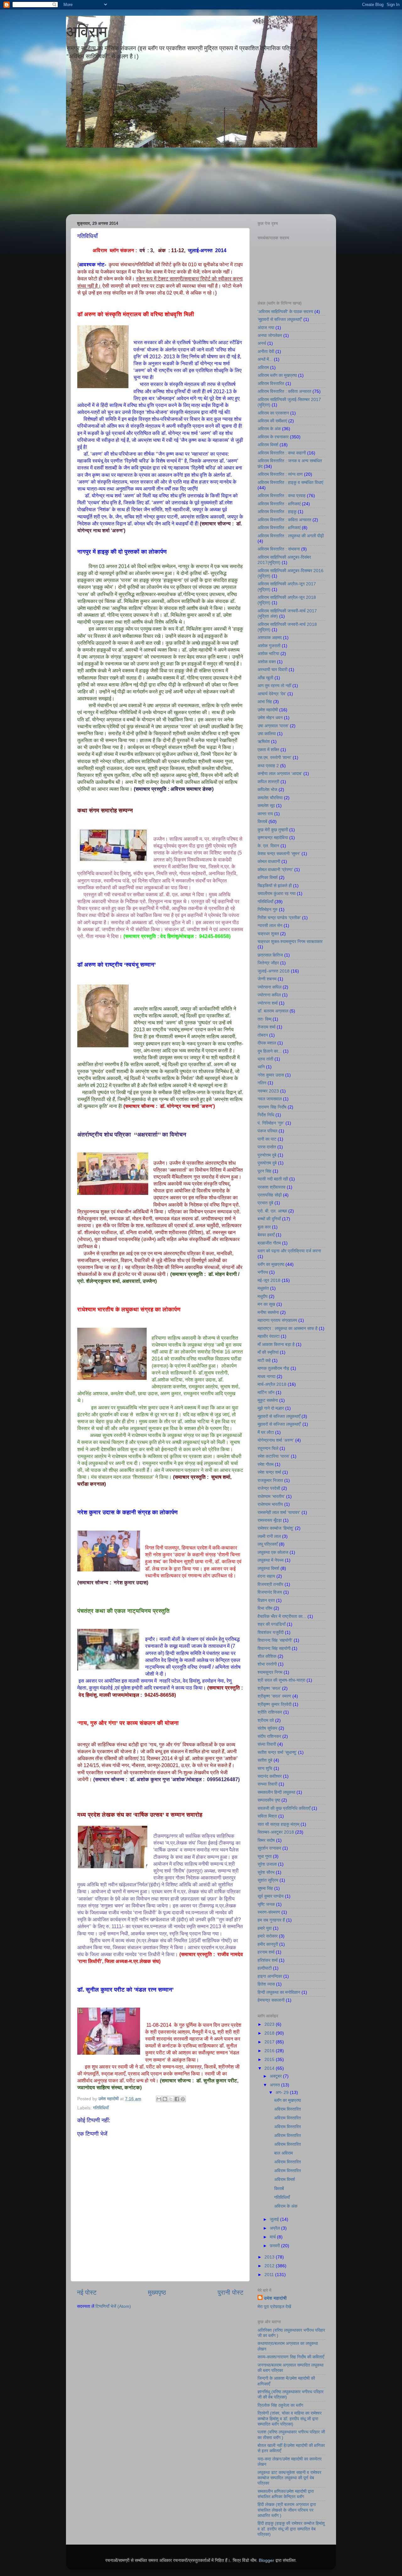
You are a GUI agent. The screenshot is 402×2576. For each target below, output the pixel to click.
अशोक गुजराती (269, 646)
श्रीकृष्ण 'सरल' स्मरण (274, 1696)
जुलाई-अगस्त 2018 (274, 971)
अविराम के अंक (269, 429)
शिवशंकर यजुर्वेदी (271, 1632)
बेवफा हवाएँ (266, 1235)
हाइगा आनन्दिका (270, 1976)
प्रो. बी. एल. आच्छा (272, 1211)
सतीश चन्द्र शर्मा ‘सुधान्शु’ (277, 1752)
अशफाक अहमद (270, 637)
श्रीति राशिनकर (270, 1712)
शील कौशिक (267, 1656)
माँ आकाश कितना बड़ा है (276, 1344)
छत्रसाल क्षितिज (270, 955)
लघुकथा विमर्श (268, 1568)
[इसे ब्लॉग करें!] (165, 2099)
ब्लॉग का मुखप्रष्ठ (271, 1264)
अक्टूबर (276, 2076)
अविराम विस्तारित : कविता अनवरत (284, 391)
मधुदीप (263, 1296)
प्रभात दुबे (265, 1203)
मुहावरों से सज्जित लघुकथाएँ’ (279, 1424)
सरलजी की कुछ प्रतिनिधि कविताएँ (284, 1808)
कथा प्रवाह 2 (268, 766)
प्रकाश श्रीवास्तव (272, 1187)
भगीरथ (263, 1272)
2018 (270, 2033)
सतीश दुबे (265, 1760)
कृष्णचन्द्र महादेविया (273, 838)
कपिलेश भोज (267, 789)
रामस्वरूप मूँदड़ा (270, 1520)
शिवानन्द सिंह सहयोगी (274, 1648)
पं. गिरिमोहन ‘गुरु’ (271, 1123)
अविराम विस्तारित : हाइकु (277, 512)
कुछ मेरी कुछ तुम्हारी (273, 830)
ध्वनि (261, 1067)
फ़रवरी (275, 2246)
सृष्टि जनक (266, 1904)
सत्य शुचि (265, 1768)
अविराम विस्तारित (271, 383)
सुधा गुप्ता (265, 1856)
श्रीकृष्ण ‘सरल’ (269, 1688)
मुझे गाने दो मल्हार (271, 1408)
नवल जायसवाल (270, 1099)
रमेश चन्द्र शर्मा (269, 1472)
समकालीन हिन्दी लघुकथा (276, 1792)
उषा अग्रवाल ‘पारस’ (273, 726)
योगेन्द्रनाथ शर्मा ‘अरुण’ (276, 1440)
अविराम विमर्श (268, 445)
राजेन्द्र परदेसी (269, 1488)
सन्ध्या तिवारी (267, 1784)
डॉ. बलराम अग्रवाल (273, 1011)
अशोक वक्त (267, 662)
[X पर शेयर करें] (171, 2099)
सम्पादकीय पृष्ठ (269, 1800)
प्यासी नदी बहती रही (273, 1179)
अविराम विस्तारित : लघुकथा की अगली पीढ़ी (291, 536)
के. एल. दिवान (268, 846)
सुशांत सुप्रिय (268, 1880)
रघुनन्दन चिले (268, 1448)
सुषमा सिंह (265, 1888)
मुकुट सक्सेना (268, 1400)
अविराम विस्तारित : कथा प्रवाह (282, 496)
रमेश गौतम (266, 1464)
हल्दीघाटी (265, 1968)
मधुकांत (263, 1288)
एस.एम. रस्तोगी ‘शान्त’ (274, 757)
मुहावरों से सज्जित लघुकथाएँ (279, 1416)
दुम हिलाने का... (270, 1051)
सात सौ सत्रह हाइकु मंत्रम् (278, 1824)
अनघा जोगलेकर (270, 335)
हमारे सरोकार (268, 1936)
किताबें (262, 822)
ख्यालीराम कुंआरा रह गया (277, 893)
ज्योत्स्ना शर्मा (268, 1003)
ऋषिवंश (264, 741)
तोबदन (263, 1035)
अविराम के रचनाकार (273, 437)
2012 (270, 2266)
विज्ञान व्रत (266, 1600)
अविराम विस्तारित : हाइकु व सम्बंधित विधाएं (290, 482)
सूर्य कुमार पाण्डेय (271, 1896)
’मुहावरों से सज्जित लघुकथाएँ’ (280, 319)
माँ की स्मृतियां (268, 1352)
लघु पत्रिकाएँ (268, 1544)
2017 (270, 2042)
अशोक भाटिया (268, 653)
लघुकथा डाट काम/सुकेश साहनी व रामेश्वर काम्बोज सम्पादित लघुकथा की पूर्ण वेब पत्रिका (289, 2478)
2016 (270, 2051)
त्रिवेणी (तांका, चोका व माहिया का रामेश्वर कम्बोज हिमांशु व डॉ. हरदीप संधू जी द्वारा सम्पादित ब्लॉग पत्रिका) (290, 2419)
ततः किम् (264, 1019)
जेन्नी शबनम (267, 979)
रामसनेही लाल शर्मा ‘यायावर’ (279, 1512)
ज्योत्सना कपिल (269, 987)
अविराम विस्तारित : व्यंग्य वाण (280, 474)
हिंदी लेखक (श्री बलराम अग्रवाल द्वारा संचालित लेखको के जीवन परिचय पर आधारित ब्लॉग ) (287, 2510)
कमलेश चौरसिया (270, 798)
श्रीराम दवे (266, 1720)
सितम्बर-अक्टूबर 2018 (276, 1832)
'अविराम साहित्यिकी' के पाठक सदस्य (285, 312)
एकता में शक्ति (268, 750)
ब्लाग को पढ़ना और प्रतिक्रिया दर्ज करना (289, 1251)
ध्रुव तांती (265, 1059)
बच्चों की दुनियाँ (269, 1219)
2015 (270, 2059)
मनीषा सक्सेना (268, 1312)
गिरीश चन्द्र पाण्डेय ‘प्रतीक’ (279, 918)
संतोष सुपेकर (267, 1728)
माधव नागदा (266, 1376)
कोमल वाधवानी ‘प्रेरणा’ (275, 870)
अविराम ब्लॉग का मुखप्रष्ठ (277, 375)
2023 (270, 2024)
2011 (270, 2275)
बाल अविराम (283, 2153)
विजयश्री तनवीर (270, 1584)
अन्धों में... (265, 359)
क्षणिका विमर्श (268, 877)
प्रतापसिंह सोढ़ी (270, 1195)
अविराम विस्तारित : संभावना (279, 549)
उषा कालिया (267, 734)
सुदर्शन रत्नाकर (269, 1848)
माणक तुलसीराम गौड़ (273, 1368)
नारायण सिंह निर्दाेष (272, 1107)
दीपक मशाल (267, 1043)
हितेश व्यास (266, 1984)
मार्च (273, 2237)
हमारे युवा (265, 1928)
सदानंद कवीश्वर (270, 1776)
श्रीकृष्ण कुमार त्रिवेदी (274, 1704)
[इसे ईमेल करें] (159, 2099)
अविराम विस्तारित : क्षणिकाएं (279, 504)
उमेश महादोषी (268, 710)
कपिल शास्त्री (268, 782)
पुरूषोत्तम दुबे (267, 1163)
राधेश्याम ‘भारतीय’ (271, 1496)
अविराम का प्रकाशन (273, 413)
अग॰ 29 (283, 2092)
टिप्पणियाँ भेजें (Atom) (113, 2306)
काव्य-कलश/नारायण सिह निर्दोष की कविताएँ (291, 2357)
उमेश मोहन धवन (270, 718)
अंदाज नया (266, 328)
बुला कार (264, 1227)
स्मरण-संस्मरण (269, 1912)
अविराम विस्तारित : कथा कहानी (282, 453)
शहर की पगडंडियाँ (272, 1624)
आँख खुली (265, 678)
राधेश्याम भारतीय (270, 1504)
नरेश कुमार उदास (271, 1075)
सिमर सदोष (266, 1840)
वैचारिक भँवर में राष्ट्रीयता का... (282, 1616)
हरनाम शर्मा (266, 1952)
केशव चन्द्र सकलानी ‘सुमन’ (279, 854)
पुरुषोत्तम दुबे (267, 1155)
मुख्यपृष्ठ (157, 2292)
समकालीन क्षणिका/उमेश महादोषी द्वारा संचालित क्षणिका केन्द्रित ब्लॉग (286, 2494)
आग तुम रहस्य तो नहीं (274, 686)
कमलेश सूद (266, 805)
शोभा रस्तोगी (267, 1664)
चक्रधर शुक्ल (268, 934)
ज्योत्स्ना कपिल (269, 995)
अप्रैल (275, 2228)
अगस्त (275, 2085)
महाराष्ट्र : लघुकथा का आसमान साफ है (288, 1328)
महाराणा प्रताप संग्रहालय (277, 1320)
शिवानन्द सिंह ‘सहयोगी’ (275, 1640)
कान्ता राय (265, 814)
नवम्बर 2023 (268, 1091)
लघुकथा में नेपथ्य (271, 1560)
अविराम (87, 32)
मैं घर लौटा (266, 1432)
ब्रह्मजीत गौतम (269, 1243)
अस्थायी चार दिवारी (272, 670)
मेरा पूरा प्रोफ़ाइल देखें (274, 2307)
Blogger (266, 2560)
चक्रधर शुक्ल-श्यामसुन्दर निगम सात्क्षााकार (290, 941)
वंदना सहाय (266, 1576)
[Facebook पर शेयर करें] (177, 2099)
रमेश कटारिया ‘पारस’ (274, 1456)
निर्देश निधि (266, 1115)
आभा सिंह (265, 702)
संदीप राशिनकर (269, 1736)
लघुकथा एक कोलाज (273, 1552)
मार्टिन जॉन (266, 1392)
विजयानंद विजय (270, 1592)
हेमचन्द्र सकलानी (271, 2000)
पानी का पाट (267, 1139)
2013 (270, 2257)
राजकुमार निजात (270, 1480)
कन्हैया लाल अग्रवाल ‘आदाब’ (280, 773)
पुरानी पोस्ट (231, 2292)
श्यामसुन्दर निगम (270, 1672)
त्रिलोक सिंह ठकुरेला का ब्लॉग (280, 2405)
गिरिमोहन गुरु (268, 909)
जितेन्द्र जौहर (268, 963)
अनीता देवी (266, 351)
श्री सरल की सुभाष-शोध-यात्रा (281, 1680)
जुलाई (275, 2219)
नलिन (262, 1083)
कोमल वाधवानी (269, 861)
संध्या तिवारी (267, 1744)
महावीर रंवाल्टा (269, 1336)
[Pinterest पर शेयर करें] (183, 2099)
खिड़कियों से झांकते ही (275, 886)
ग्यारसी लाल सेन (270, 925)
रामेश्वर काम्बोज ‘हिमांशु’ (276, 1528)
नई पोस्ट (87, 2292)
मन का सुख (266, 1304)
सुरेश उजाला (267, 1864)
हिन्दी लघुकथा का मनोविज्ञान (279, 1992)
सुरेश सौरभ (266, 1872)
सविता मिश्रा (267, 1816)
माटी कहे (264, 1360)
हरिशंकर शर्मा (268, 1960)
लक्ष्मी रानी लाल (269, 1536)
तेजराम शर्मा (266, 1027)
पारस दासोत (267, 1147)
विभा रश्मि (265, 1608)
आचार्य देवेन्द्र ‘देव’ (272, 694)
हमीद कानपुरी (268, 1944)
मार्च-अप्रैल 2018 (272, 1384)
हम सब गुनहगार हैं (271, 1920)
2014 (270, 2068)
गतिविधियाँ (101, 2108)
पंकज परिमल (267, 1131)
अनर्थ (262, 343)
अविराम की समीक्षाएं (272, 421)
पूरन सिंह (264, 1171)
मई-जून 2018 (269, 1280)
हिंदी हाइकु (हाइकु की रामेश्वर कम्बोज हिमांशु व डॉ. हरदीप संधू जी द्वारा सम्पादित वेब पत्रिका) (291, 2529)
